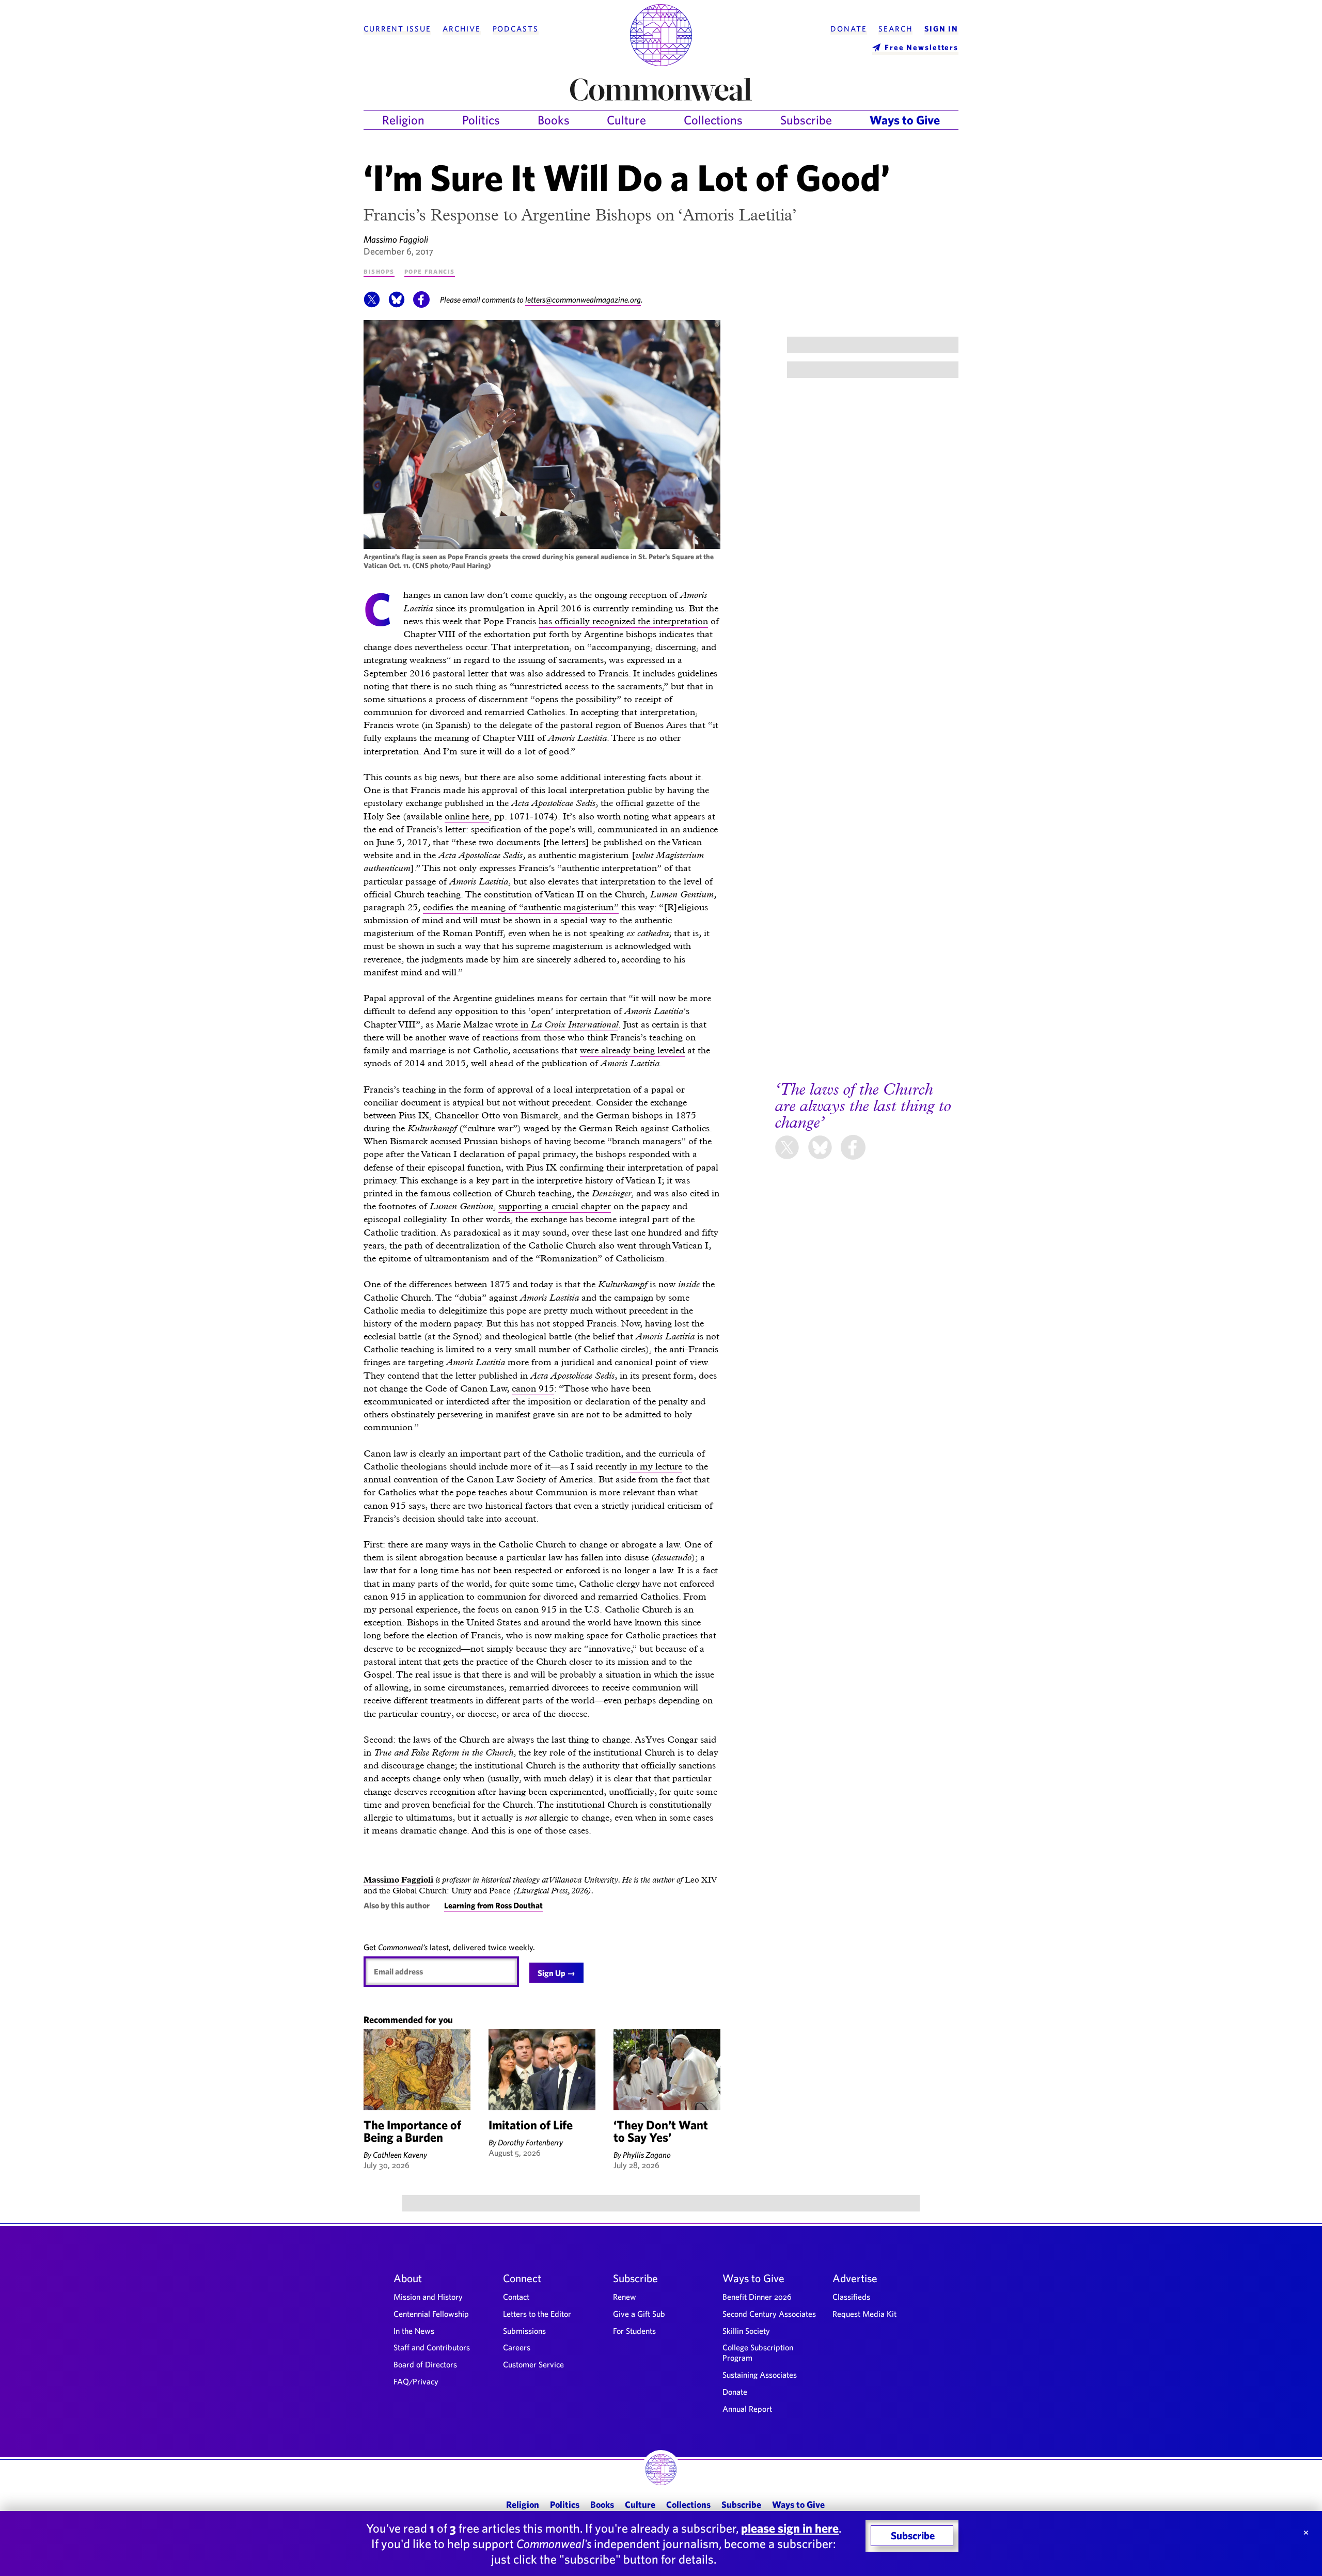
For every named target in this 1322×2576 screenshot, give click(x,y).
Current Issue (397, 29)
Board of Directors (425, 2364)
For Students (634, 2331)
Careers (517, 2347)
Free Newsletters (922, 47)
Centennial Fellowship (431, 2314)
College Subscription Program (758, 2352)
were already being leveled (632, 1050)
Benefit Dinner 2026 (757, 2297)
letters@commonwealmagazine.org (583, 299)
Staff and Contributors (432, 2347)
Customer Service (533, 2364)
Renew (625, 2297)
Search (895, 29)
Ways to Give (905, 120)
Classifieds (851, 2297)
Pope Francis (430, 271)
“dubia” (470, 1297)
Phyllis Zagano (647, 2155)
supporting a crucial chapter (555, 1206)
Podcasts (516, 29)
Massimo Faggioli (396, 239)
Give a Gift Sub (639, 2314)
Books (554, 120)
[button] (372, 305)
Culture (626, 120)
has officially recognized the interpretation (623, 621)
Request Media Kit (864, 2314)
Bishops (379, 271)
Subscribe (806, 120)
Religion (403, 120)
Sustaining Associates (760, 2375)
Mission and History (428, 2297)
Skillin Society (746, 2331)
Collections (713, 120)
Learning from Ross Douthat (493, 1905)
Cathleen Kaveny (400, 2155)
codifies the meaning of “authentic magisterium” (521, 907)
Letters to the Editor (537, 2314)
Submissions (524, 2331)
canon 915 (533, 1388)
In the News (414, 2331)
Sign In (941, 29)
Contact (516, 2297)
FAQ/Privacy (416, 2381)
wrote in (557, 1024)
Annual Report (747, 2409)
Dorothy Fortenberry (530, 2142)
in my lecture (656, 1466)
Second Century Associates (769, 2314)
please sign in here (790, 2528)
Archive (462, 29)
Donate (848, 29)
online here (467, 816)
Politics (481, 120)
